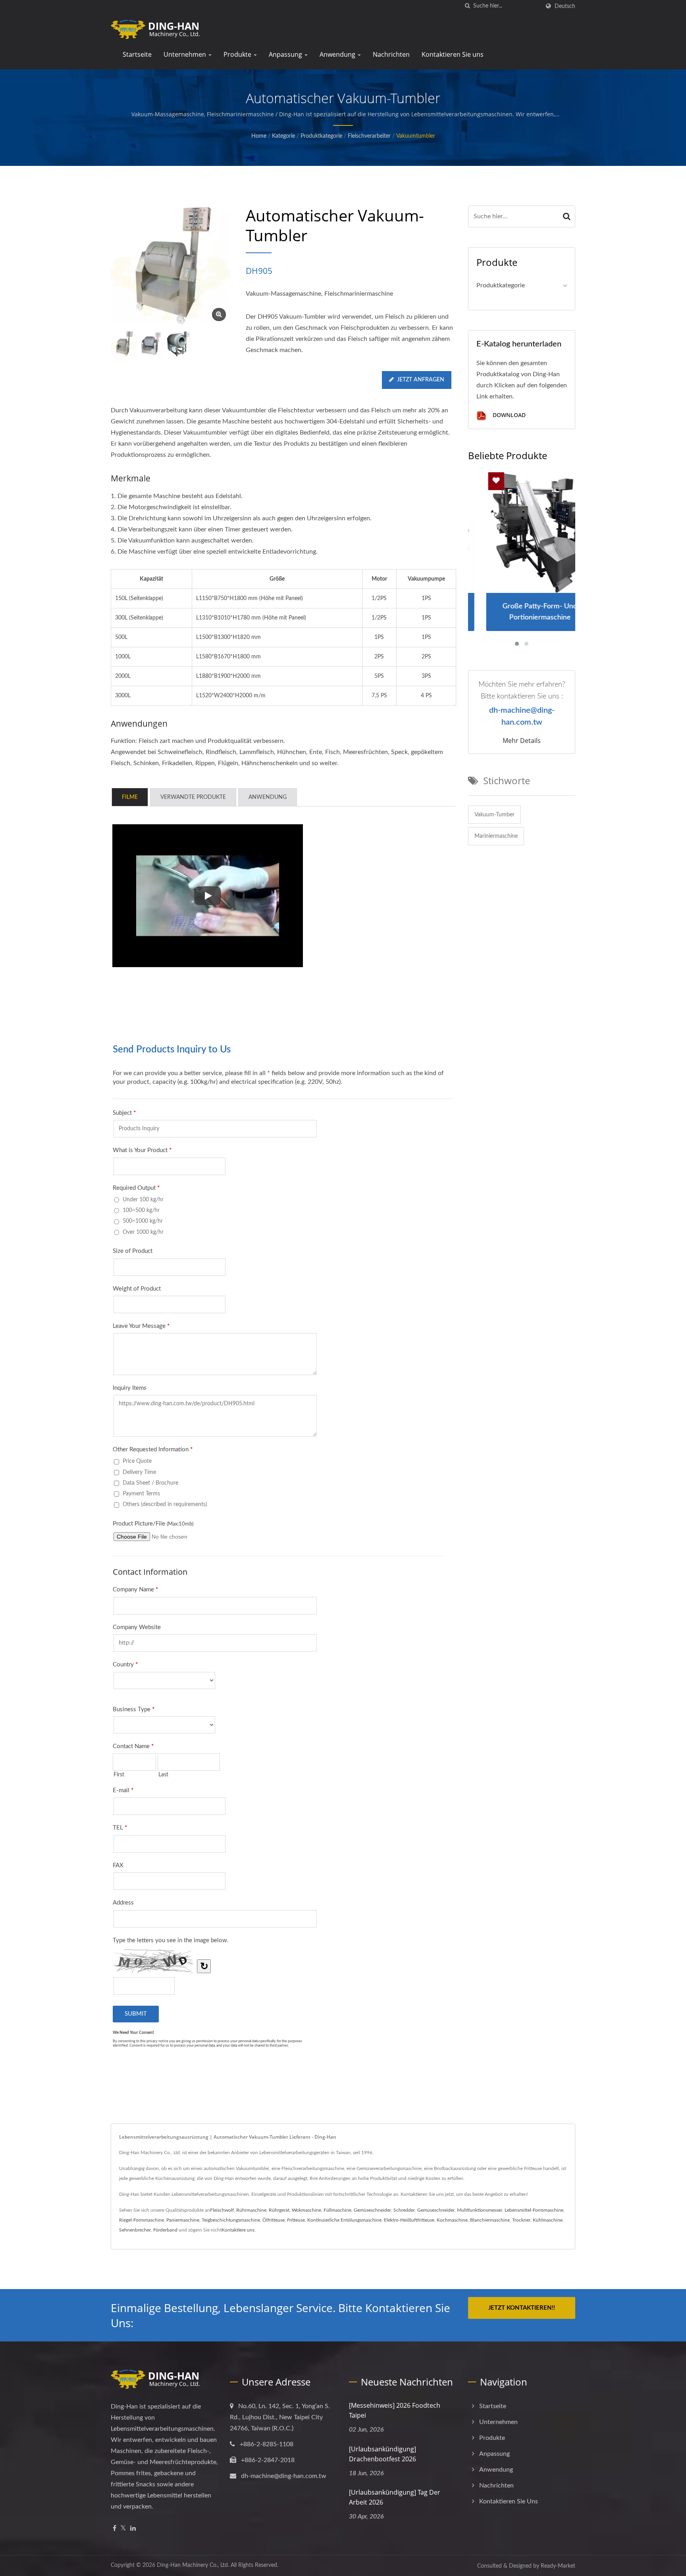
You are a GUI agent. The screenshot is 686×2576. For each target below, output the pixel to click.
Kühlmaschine (548, 2220)
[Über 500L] (178, 344)
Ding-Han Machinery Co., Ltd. (193, 2565)
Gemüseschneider (372, 2210)
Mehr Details (522, 741)
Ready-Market (558, 2566)
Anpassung (286, 54)
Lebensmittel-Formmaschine (534, 2210)
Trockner (521, 2220)
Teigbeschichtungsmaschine (231, 2220)
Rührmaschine (251, 2210)
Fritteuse (296, 2220)
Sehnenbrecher (135, 2230)
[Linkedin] (133, 2529)
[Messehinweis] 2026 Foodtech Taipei (395, 2410)
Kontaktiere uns (238, 2230)
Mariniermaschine (496, 836)
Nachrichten (391, 54)
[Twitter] (123, 2529)
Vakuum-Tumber (494, 815)
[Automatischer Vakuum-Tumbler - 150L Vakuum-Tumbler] (219, 315)
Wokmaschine (306, 2210)
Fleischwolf (222, 2210)
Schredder (404, 2210)
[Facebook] (115, 2529)
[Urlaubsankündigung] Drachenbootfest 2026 (383, 2454)
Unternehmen (186, 54)
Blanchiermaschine (490, 2220)
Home (259, 136)
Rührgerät (279, 2210)
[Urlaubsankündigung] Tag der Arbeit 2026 (395, 2497)
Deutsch (565, 6)
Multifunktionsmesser (480, 2210)
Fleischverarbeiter (369, 136)
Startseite (137, 54)
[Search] (567, 216)
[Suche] (467, 6)
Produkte (238, 54)
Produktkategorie (321, 136)
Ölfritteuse (274, 2220)
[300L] (151, 344)
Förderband (165, 2230)
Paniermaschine (183, 2220)
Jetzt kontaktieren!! (522, 2308)
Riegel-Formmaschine (142, 2220)
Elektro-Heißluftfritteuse (409, 2220)
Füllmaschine (337, 2210)
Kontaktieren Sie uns (453, 54)
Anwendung (338, 54)
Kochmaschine (452, 2220)
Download (508, 415)
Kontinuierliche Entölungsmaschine (344, 2220)
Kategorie (283, 136)
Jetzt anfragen (421, 380)
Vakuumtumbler (416, 136)
